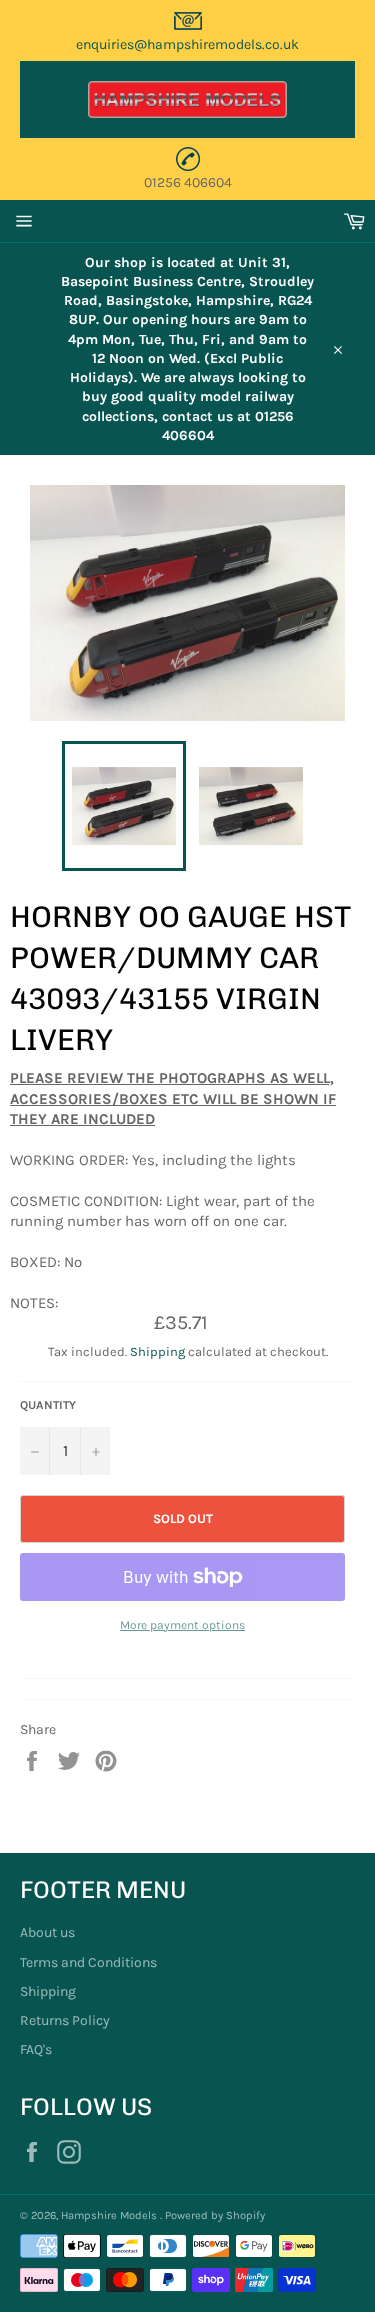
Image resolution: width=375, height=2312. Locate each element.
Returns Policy (65, 2020)
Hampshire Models (110, 2215)
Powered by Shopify (215, 2215)
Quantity (48, 1405)
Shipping (157, 1351)
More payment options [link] (182, 1625)
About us (47, 1932)
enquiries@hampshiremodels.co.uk (187, 44)
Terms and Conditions (88, 1962)
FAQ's (36, 2049)
